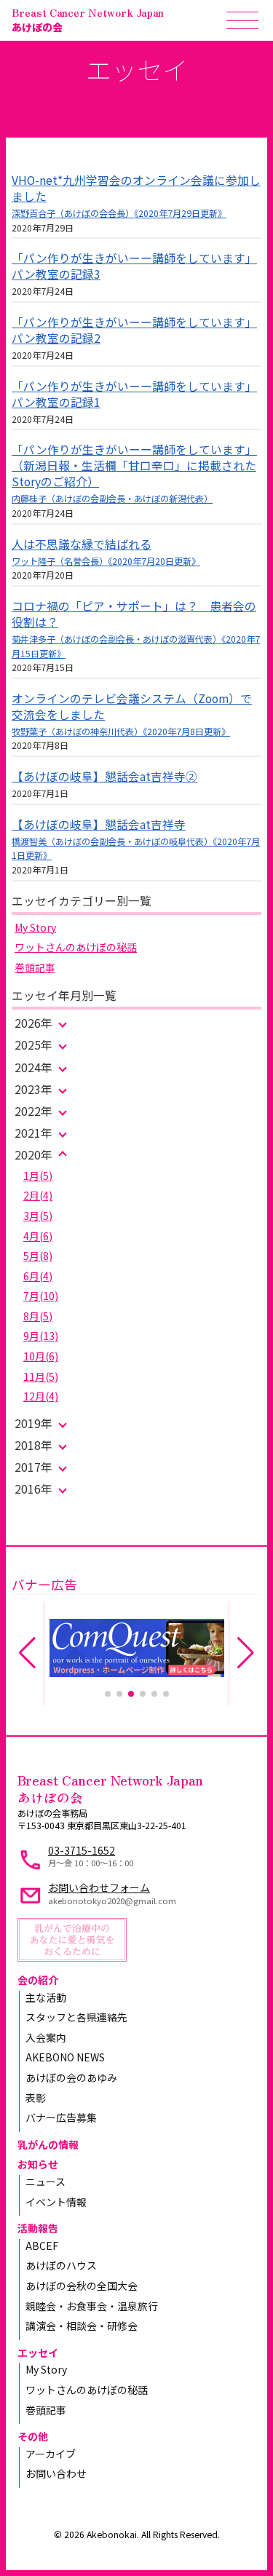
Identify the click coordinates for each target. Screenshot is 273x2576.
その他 (33, 2436)
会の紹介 (38, 1980)
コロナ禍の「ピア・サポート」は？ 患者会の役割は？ (134, 614)
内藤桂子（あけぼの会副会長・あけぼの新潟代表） (112, 499)
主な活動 (46, 1997)
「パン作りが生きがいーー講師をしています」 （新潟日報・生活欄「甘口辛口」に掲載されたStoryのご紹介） (134, 465)
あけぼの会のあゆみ (71, 2077)
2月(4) (38, 1195)
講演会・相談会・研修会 (82, 2326)
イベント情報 (56, 2202)
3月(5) (38, 1216)
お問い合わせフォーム (99, 1887)
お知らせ (38, 2164)
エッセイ (38, 2353)
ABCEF (42, 2246)
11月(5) (41, 1376)
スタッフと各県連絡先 (76, 2017)
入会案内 (46, 2037)
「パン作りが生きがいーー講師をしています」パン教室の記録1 (134, 394)
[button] (108, 1694)
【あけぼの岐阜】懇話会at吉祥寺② (104, 776)
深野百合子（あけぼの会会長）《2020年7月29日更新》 (119, 213)
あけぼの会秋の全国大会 (82, 2286)
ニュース (45, 2181)
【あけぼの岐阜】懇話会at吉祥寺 (99, 824)
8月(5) (38, 1316)
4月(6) (38, 1236)
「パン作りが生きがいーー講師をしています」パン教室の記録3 (134, 266)
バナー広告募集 (61, 2117)
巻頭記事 (35, 967)
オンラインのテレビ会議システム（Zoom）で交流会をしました (132, 706)
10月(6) (41, 1356)
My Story (35, 927)
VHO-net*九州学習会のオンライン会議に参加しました (136, 188)
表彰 (36, 2098)
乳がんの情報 (48, 2144)
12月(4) (41, 1396)
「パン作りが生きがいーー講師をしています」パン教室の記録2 (134, 330)
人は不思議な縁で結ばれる (82, 544)
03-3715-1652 (82, 1850)
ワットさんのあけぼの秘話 (76, 947)
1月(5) (38, 1176)
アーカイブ (51, 2454)
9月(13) (41, 1336)
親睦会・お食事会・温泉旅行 (92, 2306)
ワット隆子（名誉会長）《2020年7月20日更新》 (106, 561)
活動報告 (38, 2228)
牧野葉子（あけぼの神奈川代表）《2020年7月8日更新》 (121, 732)
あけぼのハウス (61, 2265)
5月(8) (38, 1256)
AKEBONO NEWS (65, 2057)
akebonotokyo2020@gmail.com (112, 1901)
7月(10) (41, 1296)
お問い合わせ (56, 2473)
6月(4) (38, 1276)
